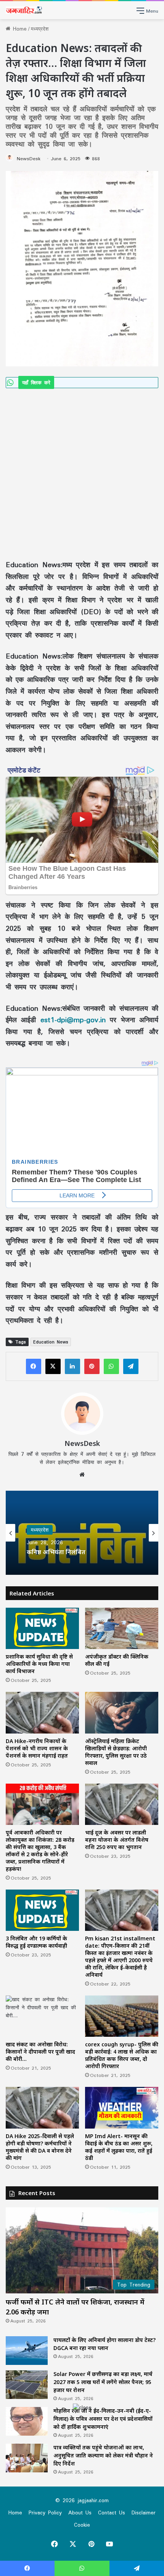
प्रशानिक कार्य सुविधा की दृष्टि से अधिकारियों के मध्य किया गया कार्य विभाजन (39, 1664)
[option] (82, 1533)
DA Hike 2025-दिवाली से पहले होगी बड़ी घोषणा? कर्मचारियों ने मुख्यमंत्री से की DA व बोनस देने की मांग (40, 2147)
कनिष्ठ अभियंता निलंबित (56, 1552)
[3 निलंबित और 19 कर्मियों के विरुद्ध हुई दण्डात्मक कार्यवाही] (42, 1910)
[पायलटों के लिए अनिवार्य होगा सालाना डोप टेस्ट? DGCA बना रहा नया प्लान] (27, 2351)
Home (18, 29)
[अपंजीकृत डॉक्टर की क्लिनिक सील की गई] (122, 1628)
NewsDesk (29, 159)
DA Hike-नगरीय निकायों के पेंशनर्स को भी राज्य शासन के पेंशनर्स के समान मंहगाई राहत (37, 1748)
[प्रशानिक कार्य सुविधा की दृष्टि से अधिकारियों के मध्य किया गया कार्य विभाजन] (42, 1628)
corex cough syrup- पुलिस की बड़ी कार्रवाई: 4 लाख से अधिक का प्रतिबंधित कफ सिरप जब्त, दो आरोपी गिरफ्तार (122, 2055)
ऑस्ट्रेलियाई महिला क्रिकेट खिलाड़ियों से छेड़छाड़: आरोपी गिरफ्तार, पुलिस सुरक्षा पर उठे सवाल (116, 1752)
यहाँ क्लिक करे (36, 382)
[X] (53, 1366)
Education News (51, 1342)
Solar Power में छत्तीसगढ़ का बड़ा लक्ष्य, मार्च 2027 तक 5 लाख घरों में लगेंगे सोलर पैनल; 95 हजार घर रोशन (103, 2382)
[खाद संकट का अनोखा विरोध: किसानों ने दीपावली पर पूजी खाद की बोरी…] (42, 2016)
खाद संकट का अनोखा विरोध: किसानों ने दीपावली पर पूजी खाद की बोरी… (40, 2052)
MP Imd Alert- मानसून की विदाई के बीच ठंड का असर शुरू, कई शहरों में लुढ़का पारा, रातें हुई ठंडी (119, 2147)
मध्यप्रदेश (40, 29)
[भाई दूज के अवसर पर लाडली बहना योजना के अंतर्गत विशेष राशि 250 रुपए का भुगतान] (122, 1804)
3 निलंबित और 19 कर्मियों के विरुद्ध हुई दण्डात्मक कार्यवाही (36, 1942)
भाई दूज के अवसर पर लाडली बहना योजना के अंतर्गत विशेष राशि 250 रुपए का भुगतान (117, 1840)
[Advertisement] (82, 473)
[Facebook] (34, 1366)
